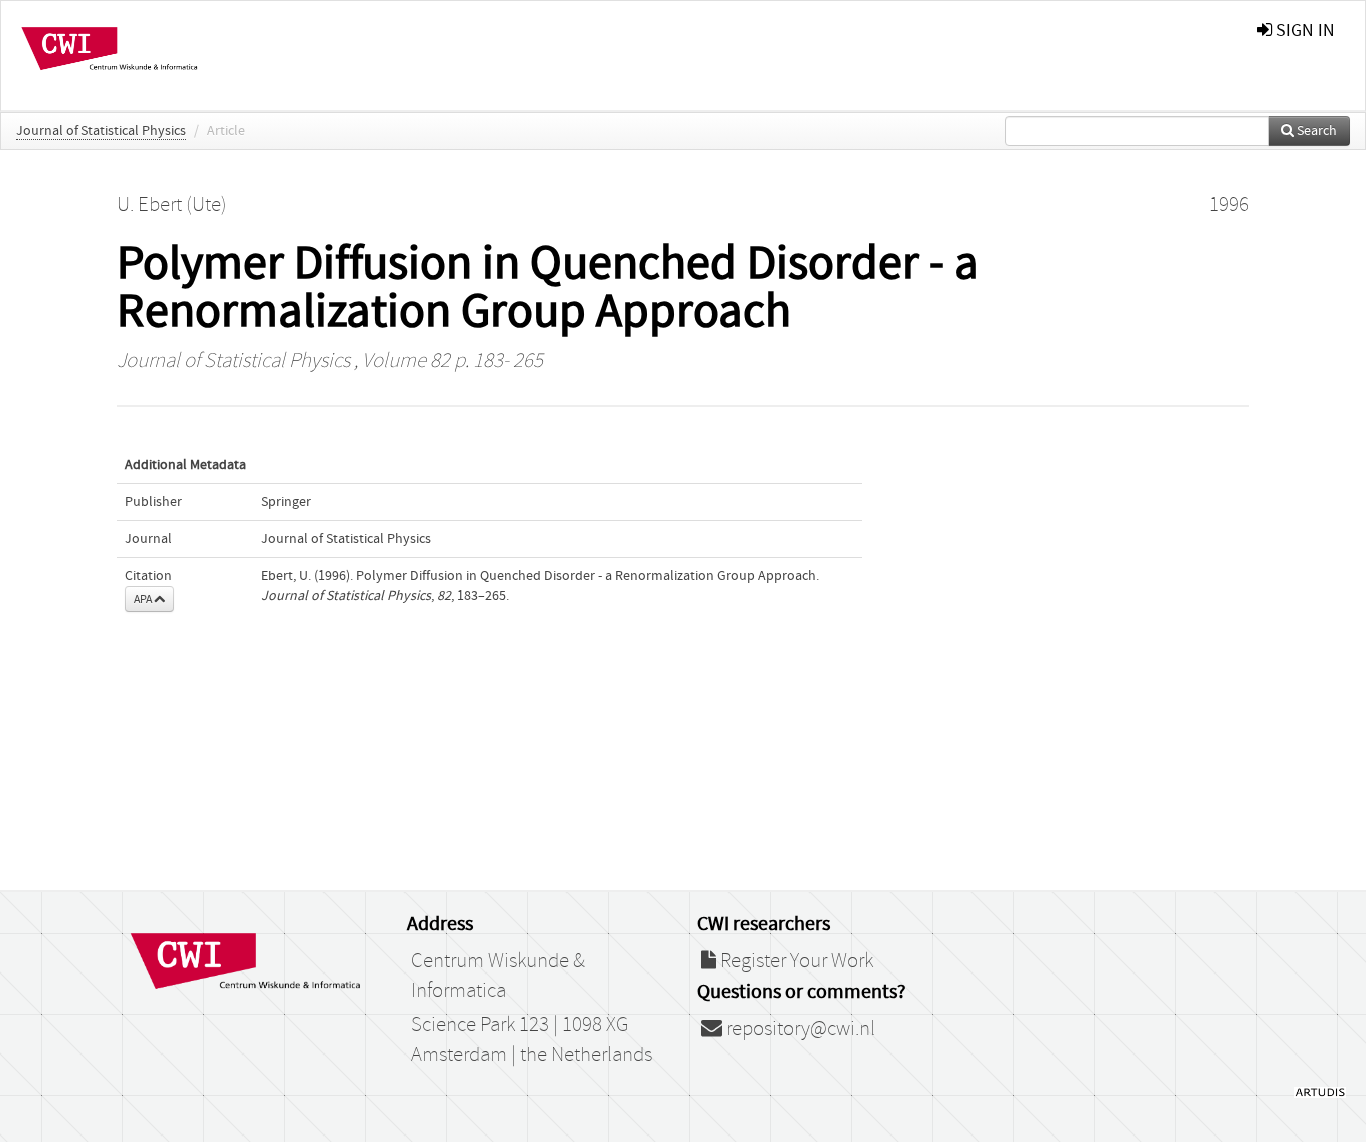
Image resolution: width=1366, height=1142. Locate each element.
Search (1315, 131)
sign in (1303, 30)
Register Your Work (794, 961)
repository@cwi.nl (798, 1029)
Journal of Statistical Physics (101, 131)
